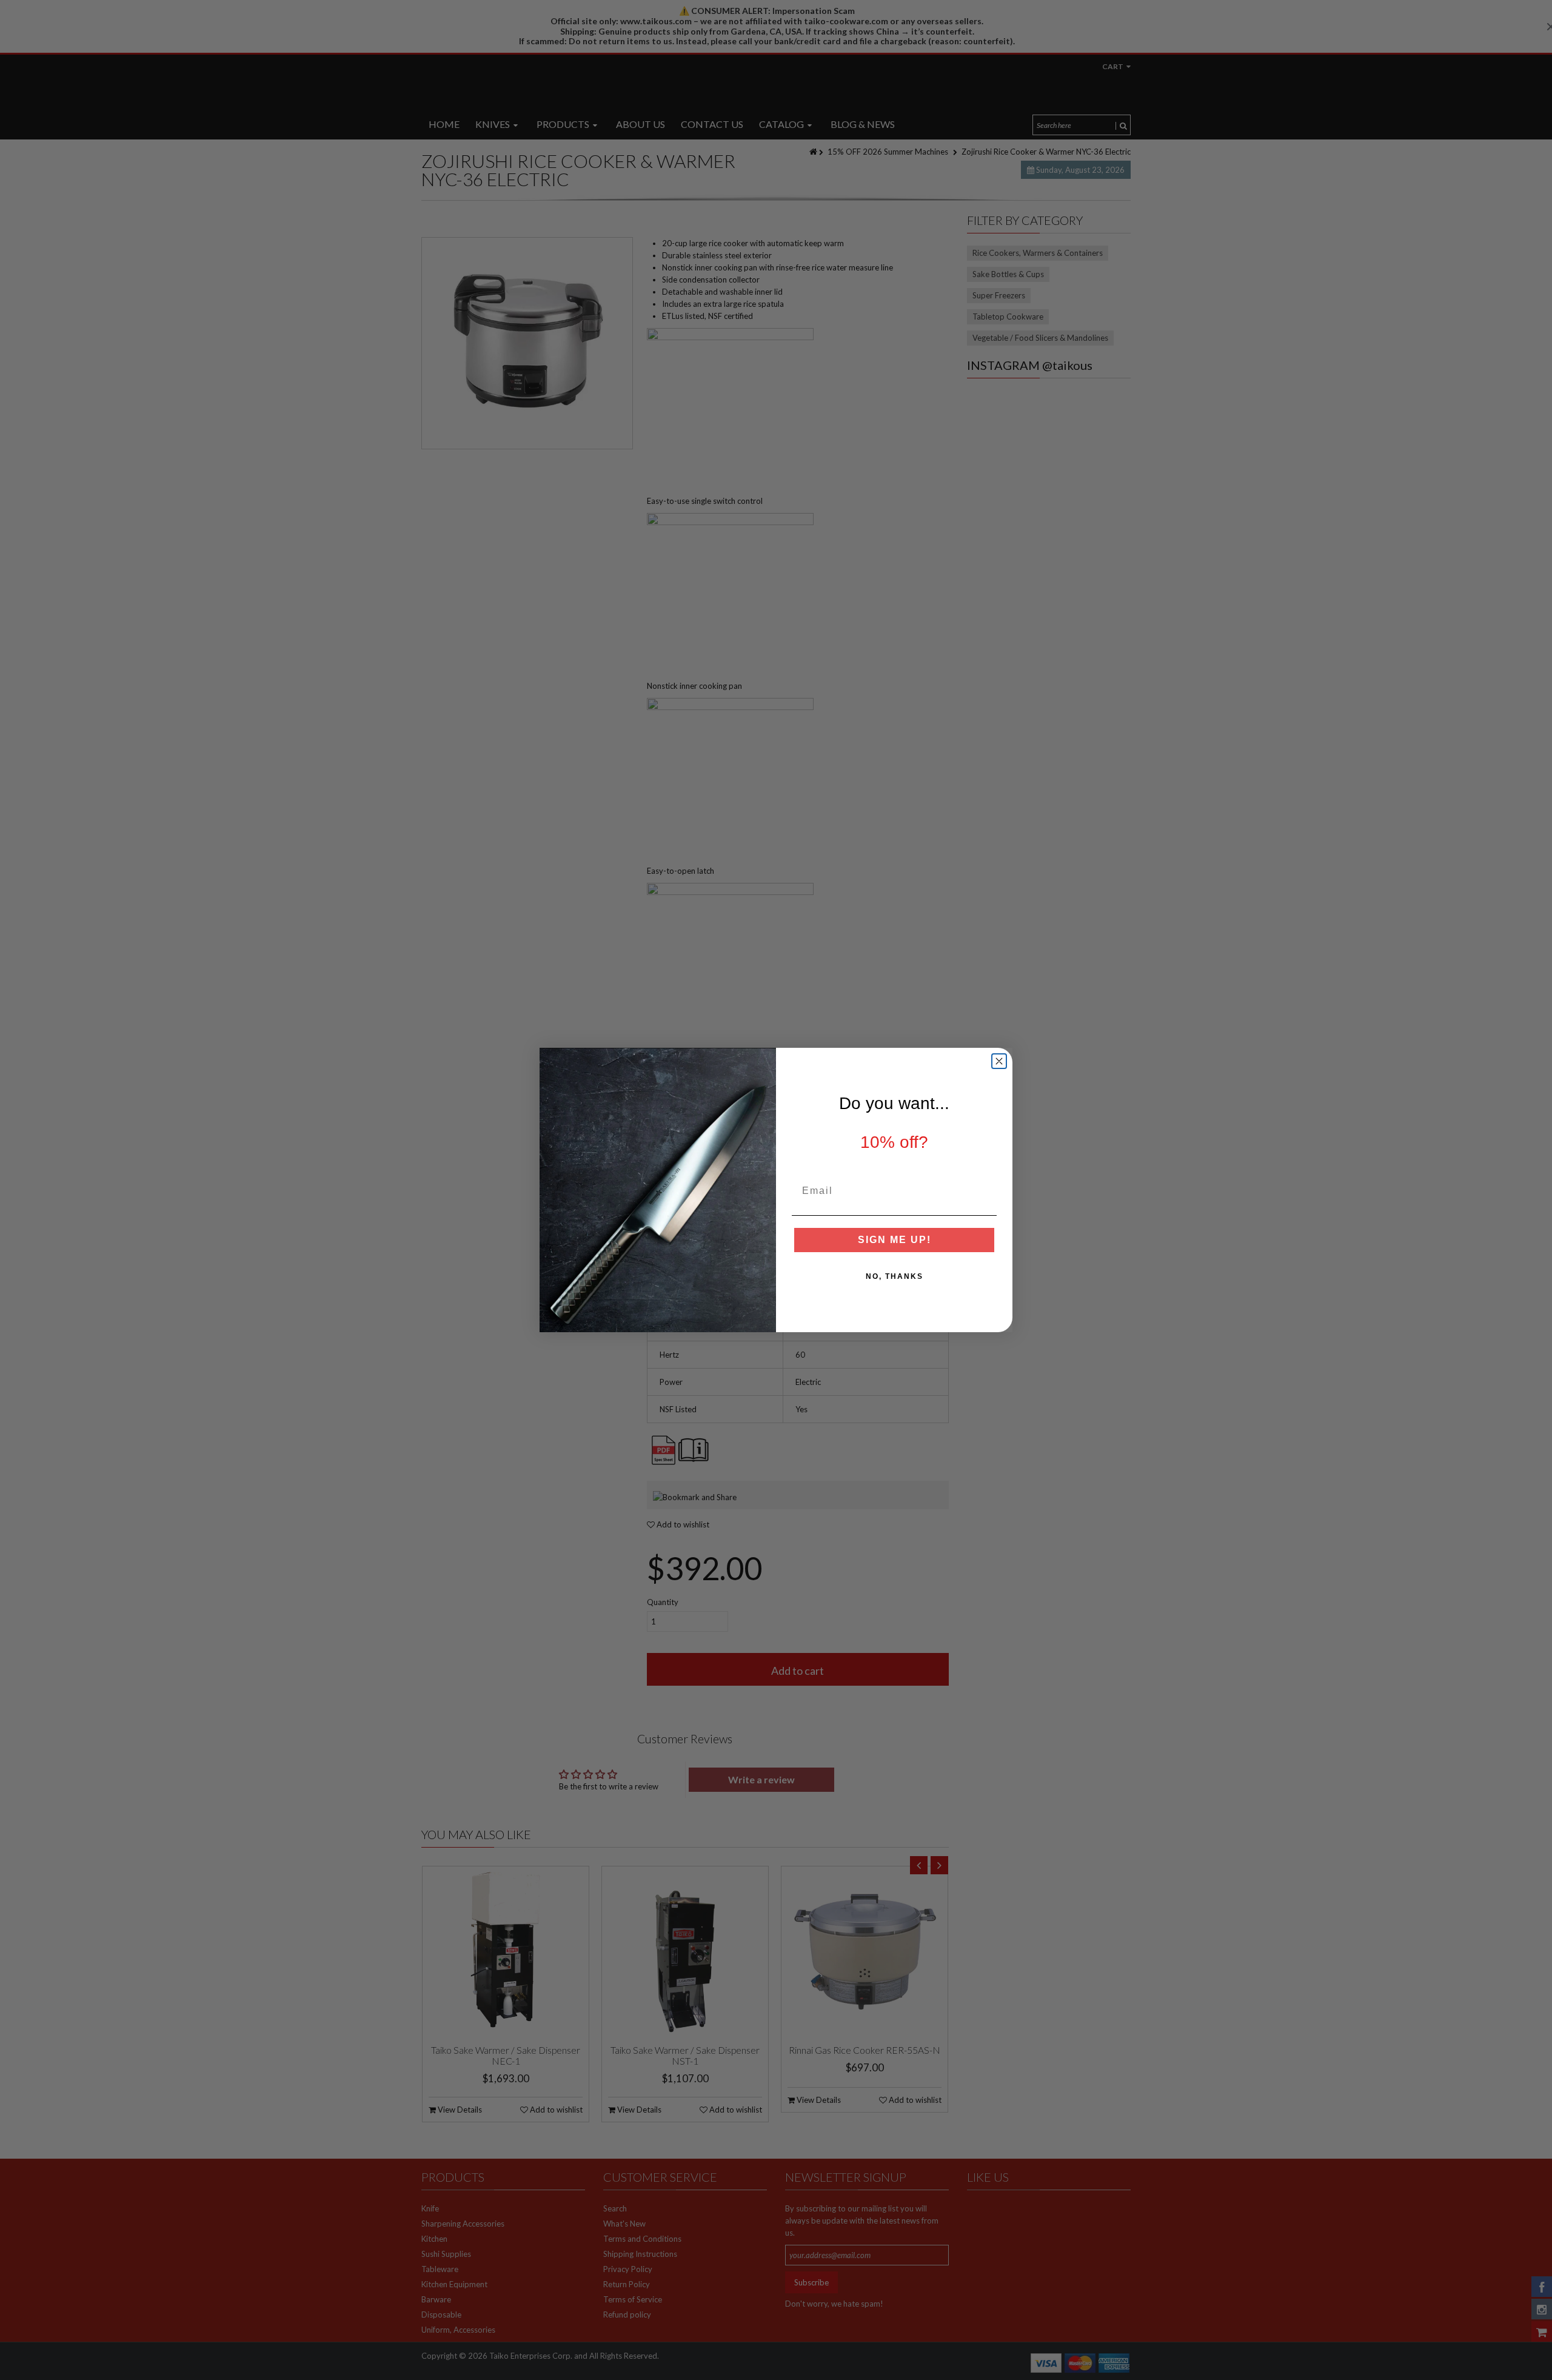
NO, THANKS (895, 1276)
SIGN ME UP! (895, 1240)
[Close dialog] (999, 1061)
